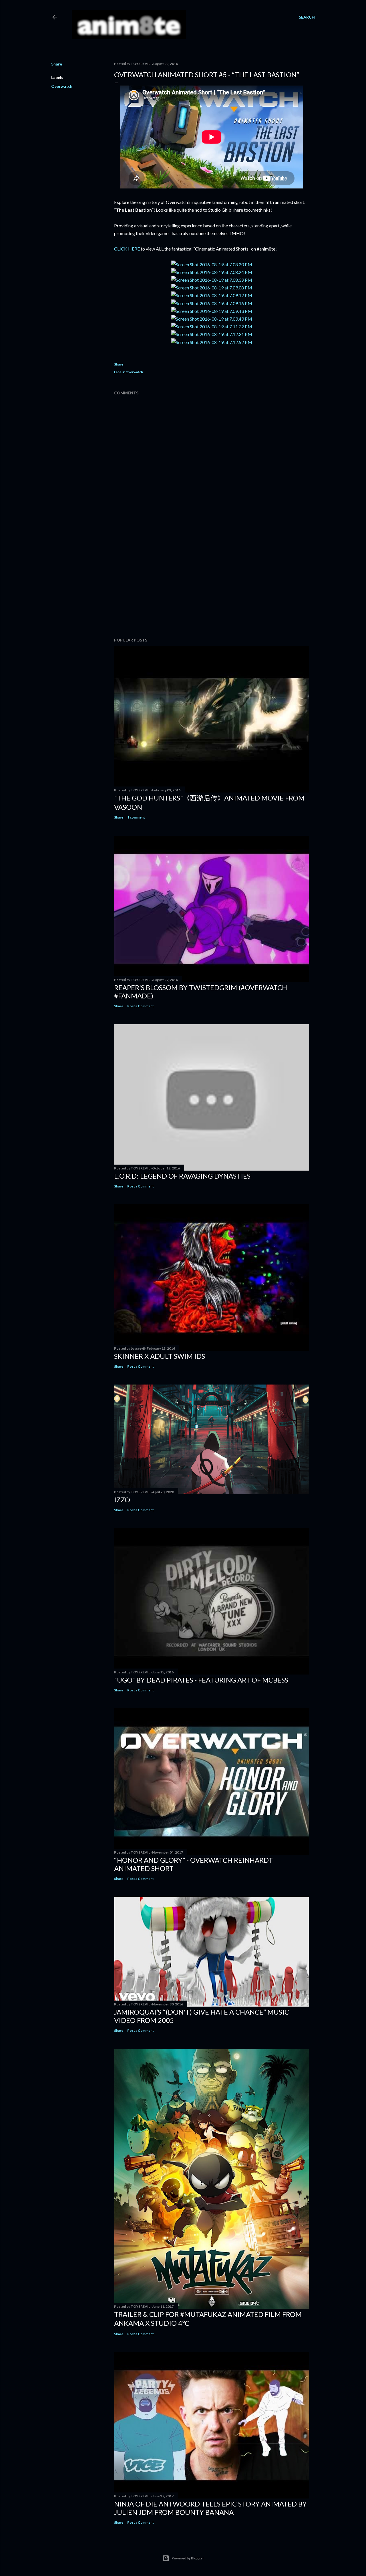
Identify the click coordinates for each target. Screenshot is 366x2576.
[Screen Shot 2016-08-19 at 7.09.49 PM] (212, 319)
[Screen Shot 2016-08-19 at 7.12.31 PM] (212, 334)
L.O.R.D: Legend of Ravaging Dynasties (182, 1176)
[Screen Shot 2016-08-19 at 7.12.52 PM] (212, 342)
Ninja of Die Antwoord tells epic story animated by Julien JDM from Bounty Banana (210, 2508)
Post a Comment (141, 1006)
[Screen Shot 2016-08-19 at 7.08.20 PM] (212, 264)
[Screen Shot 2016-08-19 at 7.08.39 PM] (212, 280)
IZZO (122, 1500)
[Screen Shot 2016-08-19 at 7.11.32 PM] (212, 326)
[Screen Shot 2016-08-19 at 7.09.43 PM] (212, 311)
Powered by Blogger (188, 2558)
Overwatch (62, 86)
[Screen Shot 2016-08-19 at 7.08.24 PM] (212, 272)
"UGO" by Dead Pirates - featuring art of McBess (201, 1680)
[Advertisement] (212, 583)
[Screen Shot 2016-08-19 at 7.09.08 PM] (212, 288)
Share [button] (57, 64)
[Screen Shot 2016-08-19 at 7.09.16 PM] (212, 303)
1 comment (136, 817)
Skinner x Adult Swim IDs (160, 1356)
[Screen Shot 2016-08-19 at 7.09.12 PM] (212, 295)
